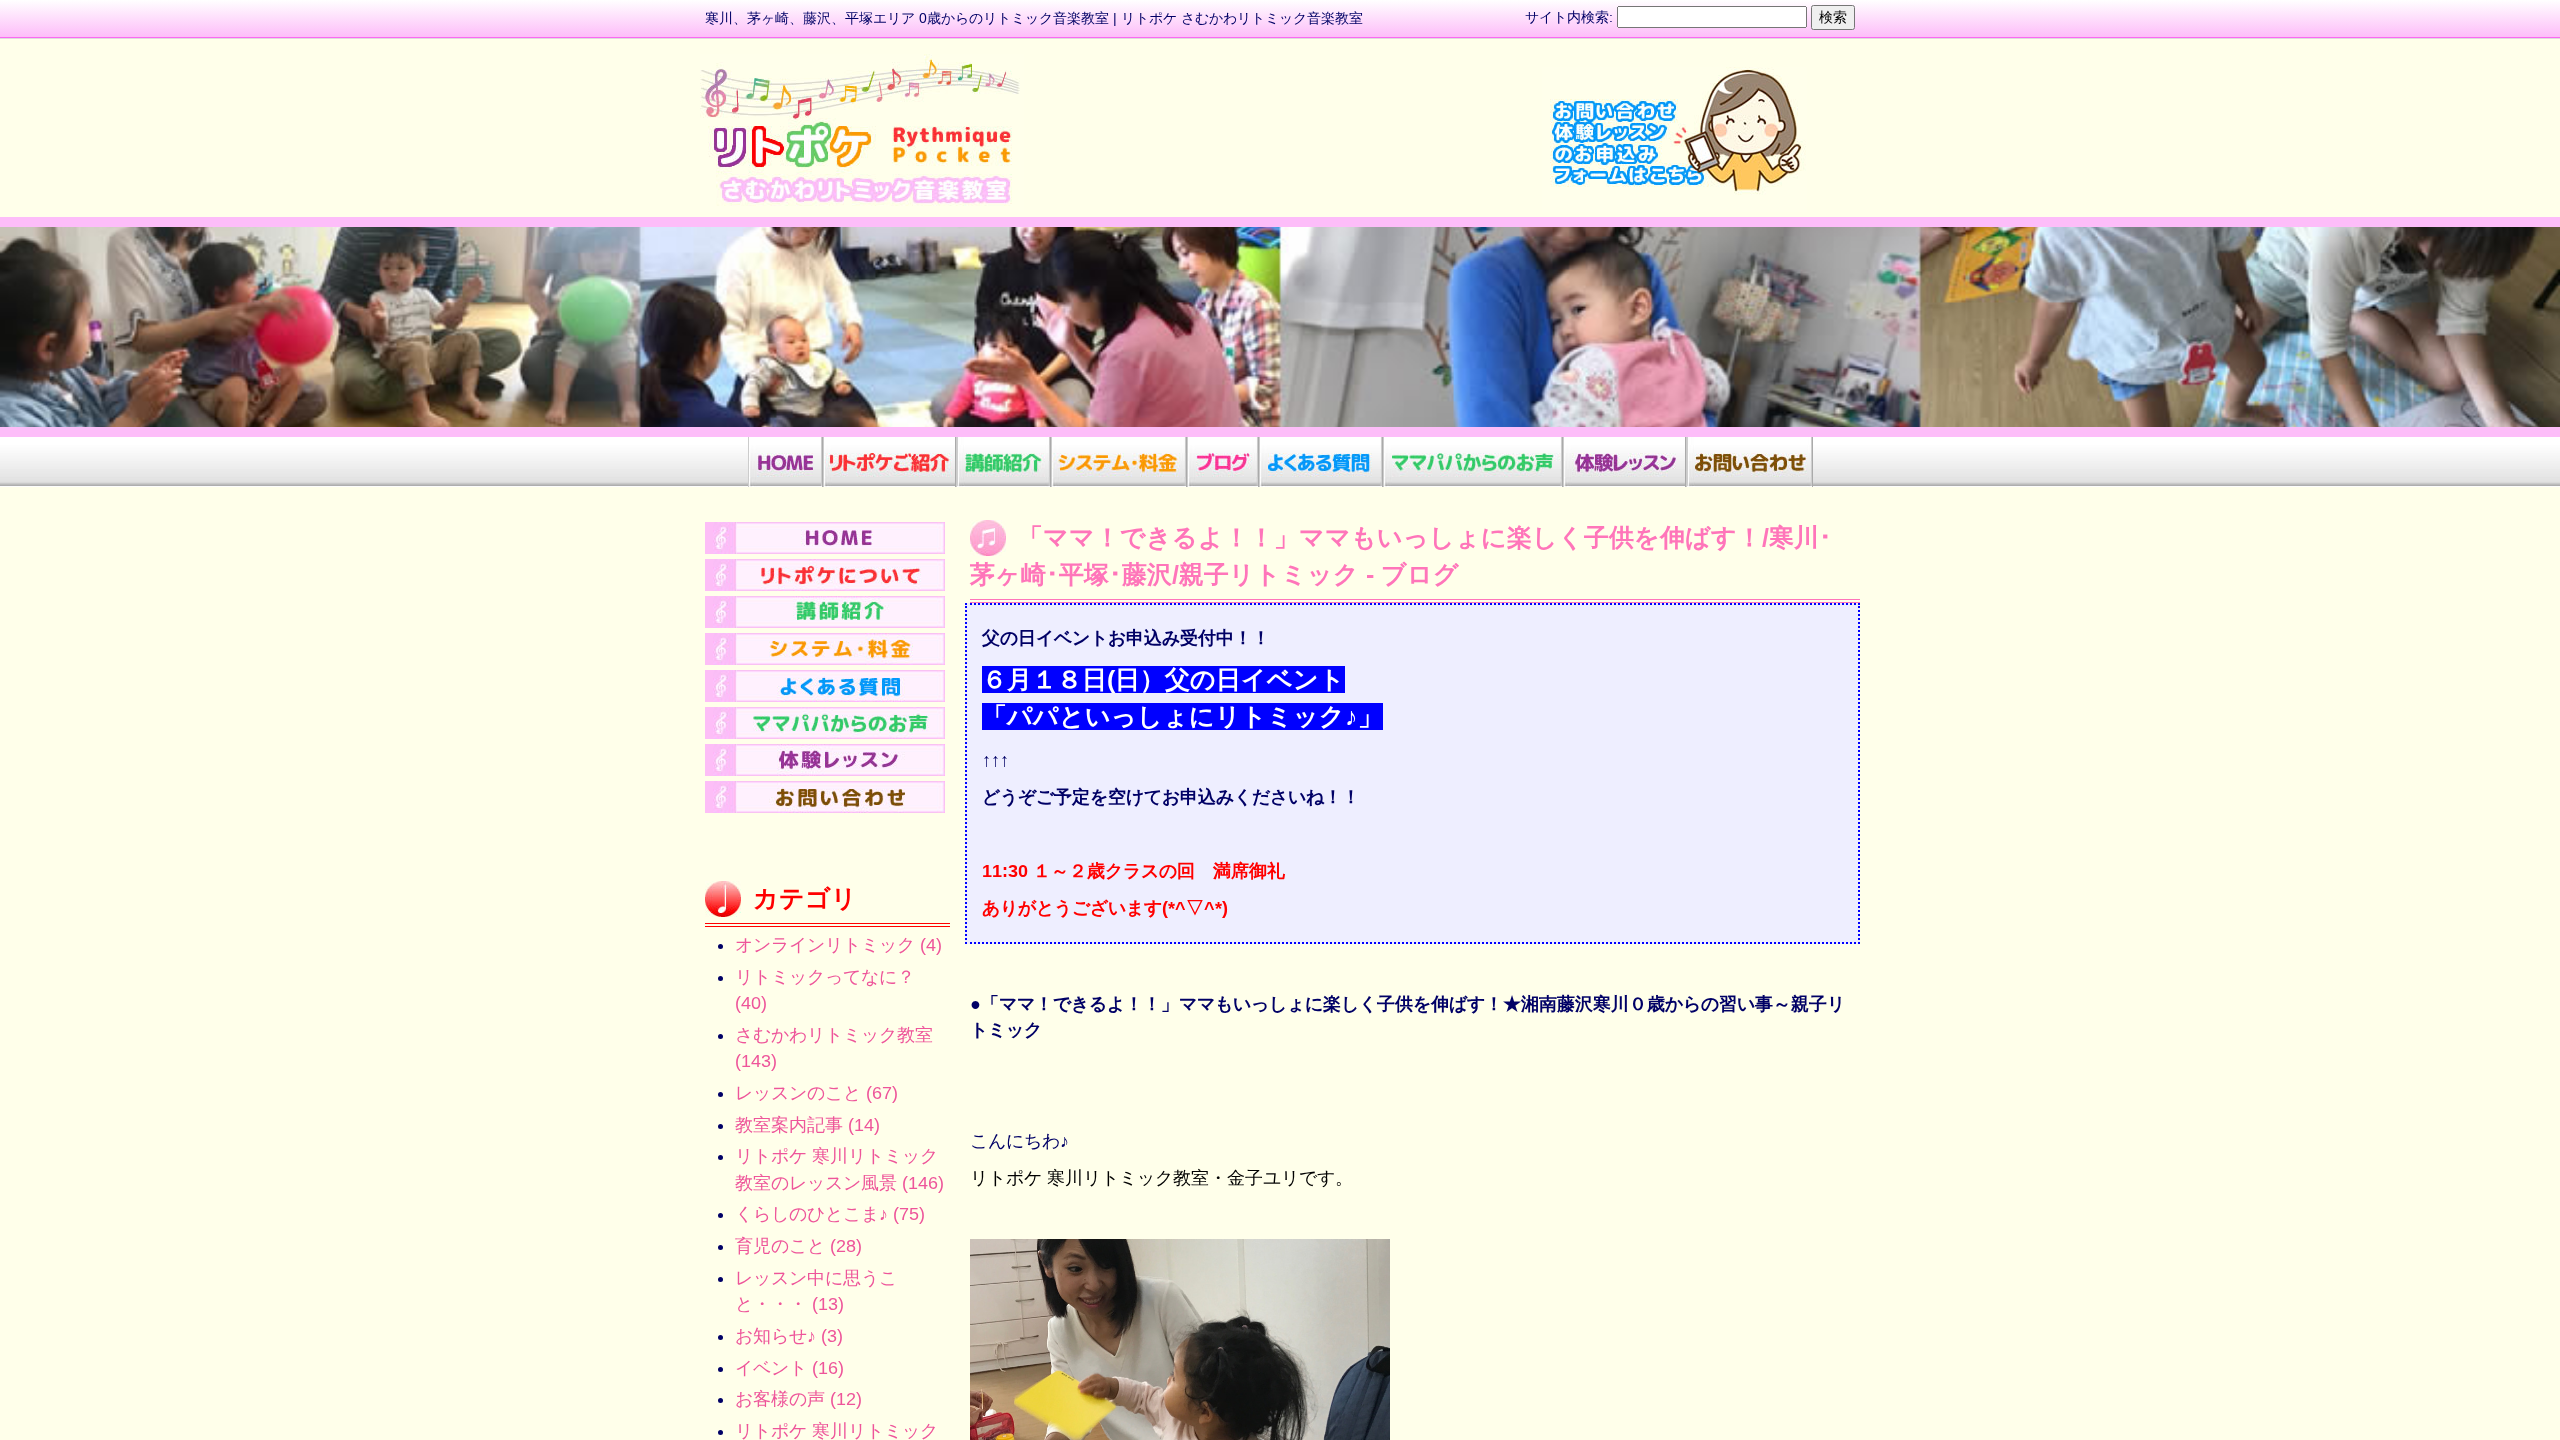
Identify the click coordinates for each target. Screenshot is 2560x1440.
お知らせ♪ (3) (789, 1336)
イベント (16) (789, 1368)
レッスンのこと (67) (816, 1093)
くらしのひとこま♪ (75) (830, 1214)
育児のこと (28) (798, 1246)
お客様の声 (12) (798, 1399)
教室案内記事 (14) (807, 1125)
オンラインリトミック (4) (838, 945)
